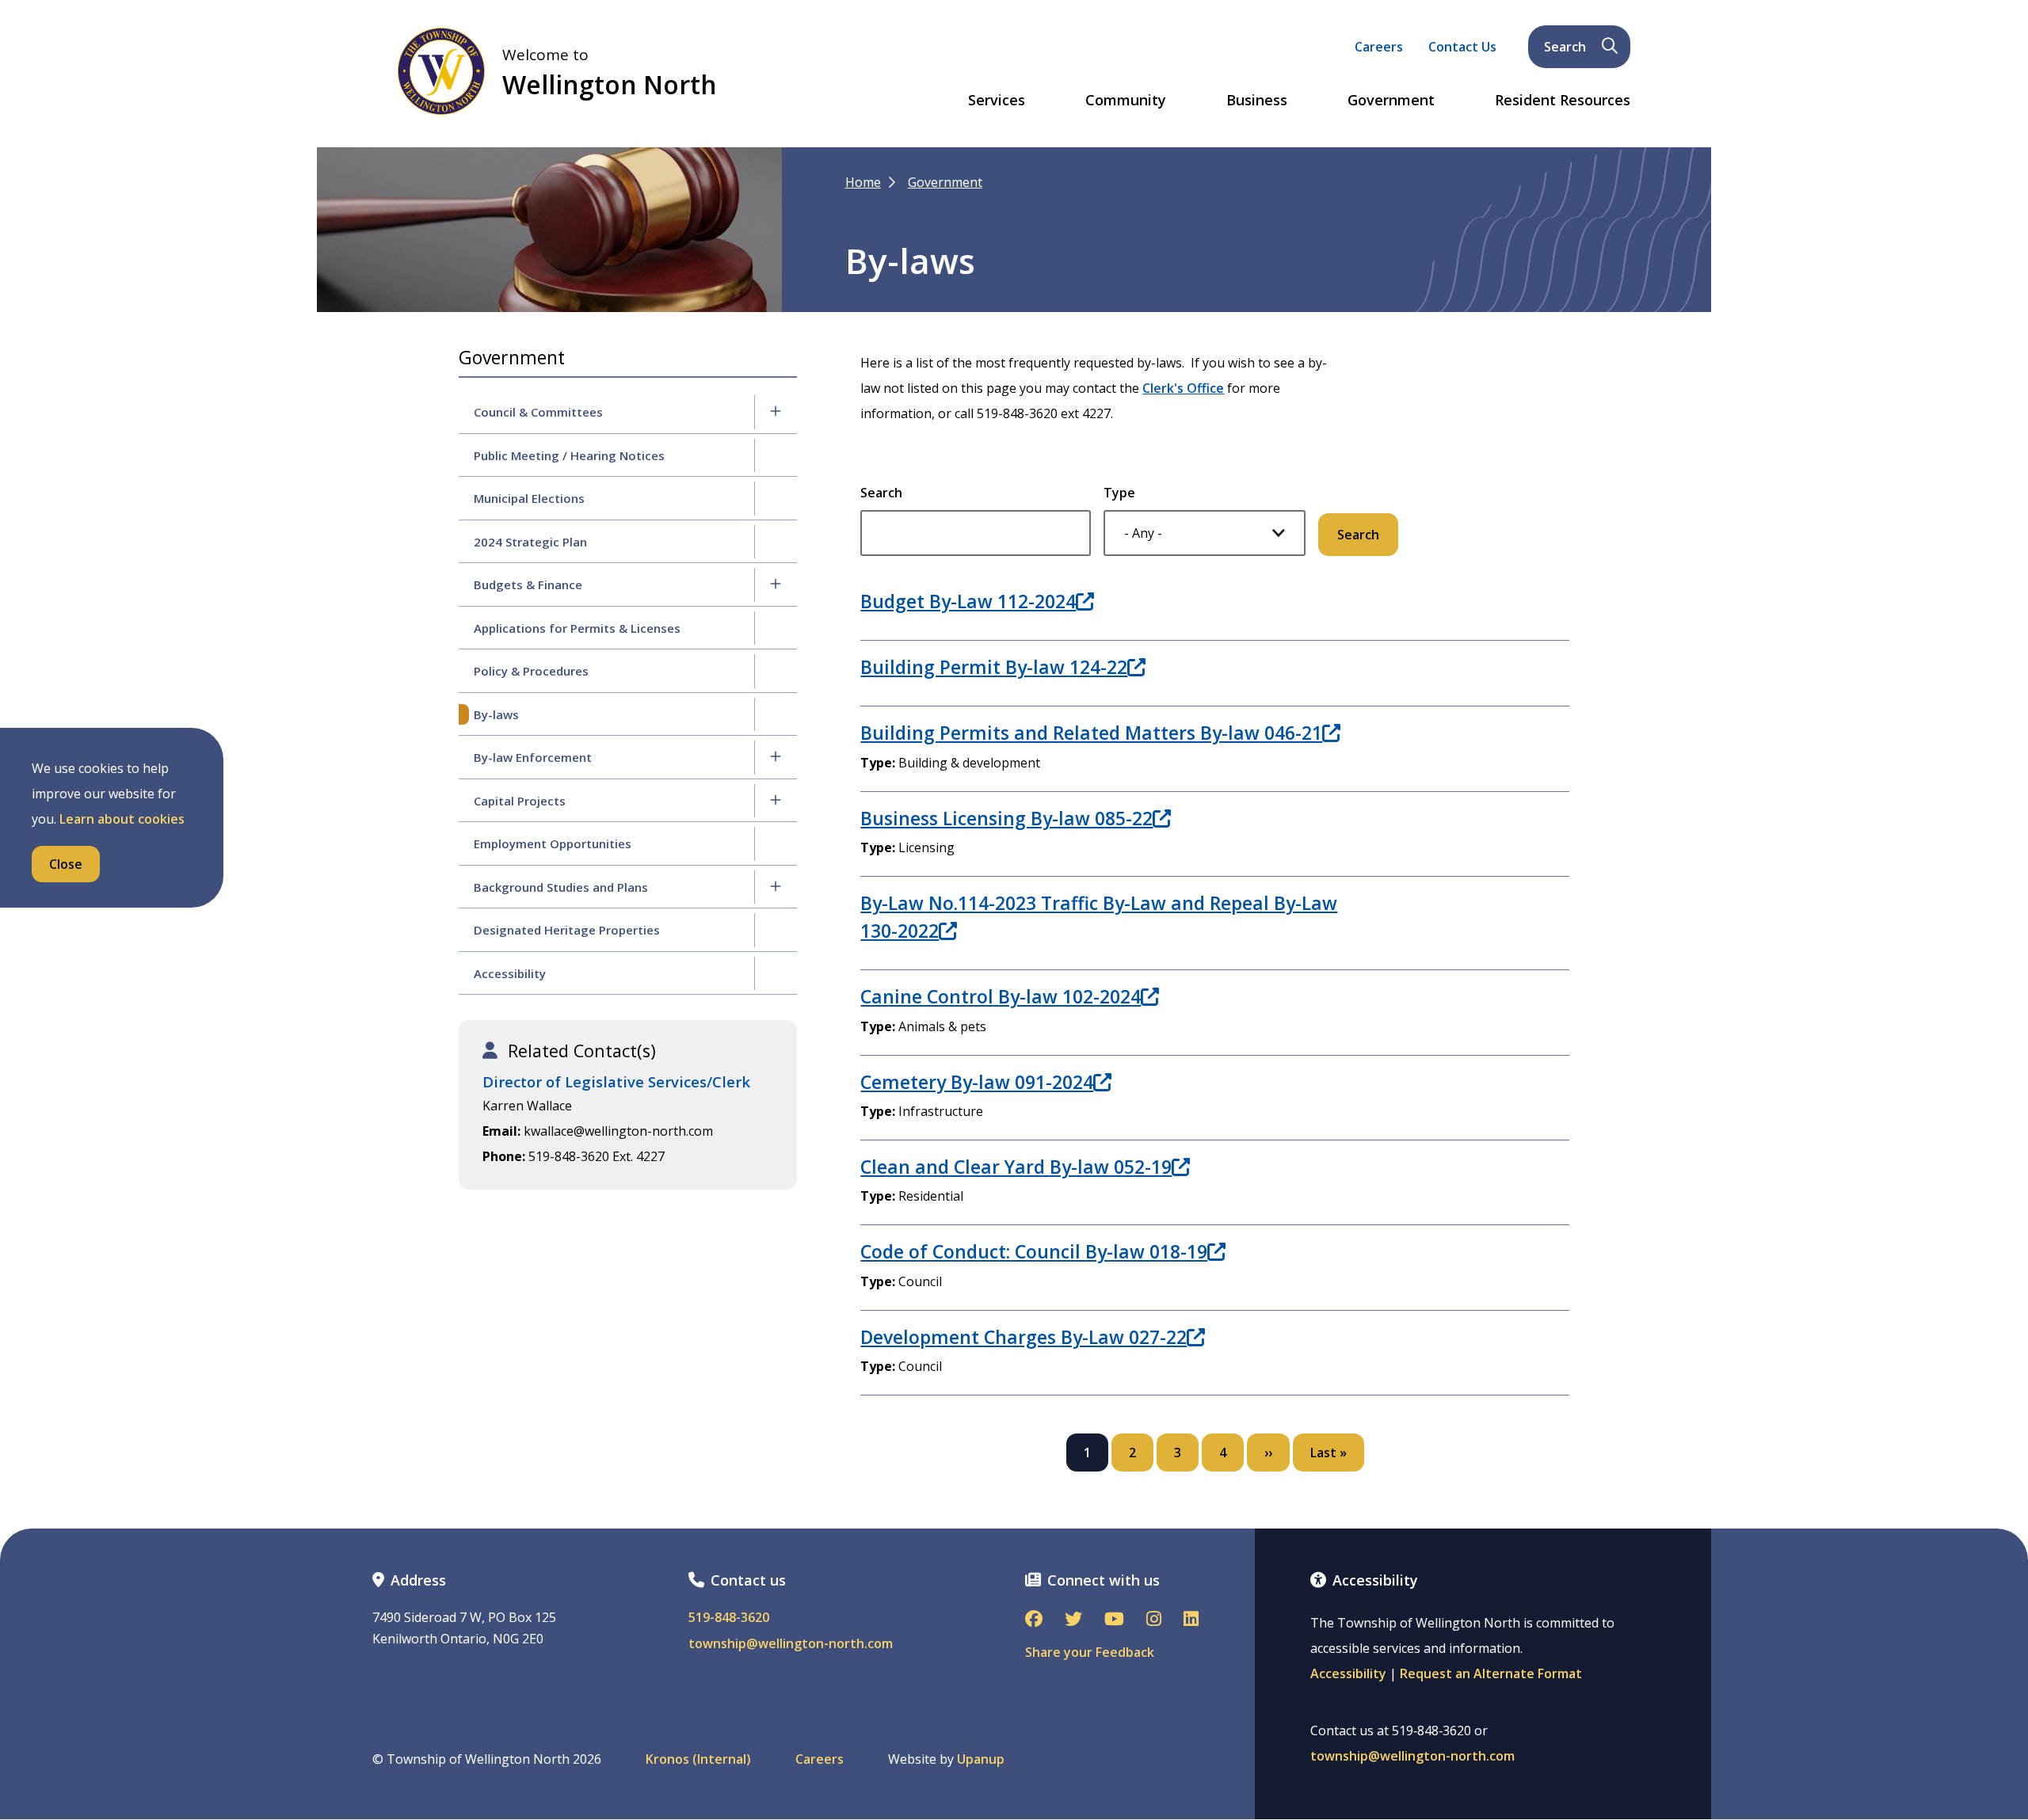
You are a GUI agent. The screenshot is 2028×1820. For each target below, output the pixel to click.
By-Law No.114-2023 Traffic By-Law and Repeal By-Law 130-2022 (1099, 916)
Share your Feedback (1090, 1652)
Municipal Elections (529, 498)
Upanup (981, 1759)
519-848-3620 (729, 1618)
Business (1257, 101)
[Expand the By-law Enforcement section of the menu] (776, 757)
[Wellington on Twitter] (1073, 1620)
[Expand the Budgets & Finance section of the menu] (776, 584)
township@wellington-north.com (791, 1644)
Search (1565, 47)
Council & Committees (538, 412)
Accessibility (510, 973)
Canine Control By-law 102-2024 (1001, 996)
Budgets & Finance (528, 584)
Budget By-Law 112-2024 (968, 601)
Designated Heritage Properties (567, 930)
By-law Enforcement (533, 757)
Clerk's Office (1183, 388)
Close (66, 864)
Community (1126, 101)
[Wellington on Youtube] (1114, 1620)
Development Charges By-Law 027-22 (1024, 1337)
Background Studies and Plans (561, 887)
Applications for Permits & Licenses (577, 628)
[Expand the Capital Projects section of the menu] (776, 801)
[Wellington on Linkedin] (1191, 1620)
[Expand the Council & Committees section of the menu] (776, 412)
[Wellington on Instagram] (1154, 1620)
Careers (1379, 47)
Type (1119, 493)
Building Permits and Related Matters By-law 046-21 (1091, 733)
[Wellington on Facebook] (1034, 1620)
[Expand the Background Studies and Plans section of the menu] (776, 887)
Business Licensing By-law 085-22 (1006, 818)
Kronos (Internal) (698, 1759)
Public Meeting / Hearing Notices (569, 455)
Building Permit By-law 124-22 (994, 667)
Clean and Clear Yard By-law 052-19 (1016, 1167)
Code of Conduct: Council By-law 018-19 (1034, 1251)
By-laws (496, 714)
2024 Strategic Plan (530, 542)
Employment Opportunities (553, 843)
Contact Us (1462, 47)
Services (997, 101)
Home (863, 182)
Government (1391, 101)
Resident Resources (1563, 101)
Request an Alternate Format (1491, 1673)
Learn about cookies (122, 819)
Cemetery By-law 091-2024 (977, 1082)
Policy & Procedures (531, 671)
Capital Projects (520, 801)
